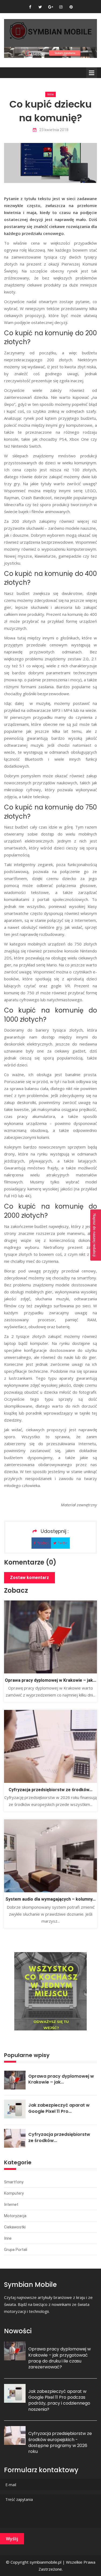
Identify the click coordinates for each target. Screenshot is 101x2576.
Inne (50, 94)
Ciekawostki (15, 2227)
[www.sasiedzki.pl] (50, 52)
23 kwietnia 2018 (54, 130)
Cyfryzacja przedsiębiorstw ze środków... (50, 1790)
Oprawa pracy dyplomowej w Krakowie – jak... (50, 1680)
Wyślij (12, 2539)
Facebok (43, 1543)
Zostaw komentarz (29, 1578)
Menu (92, 73)
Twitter (62, 1543)
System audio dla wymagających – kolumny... (50, 1899)
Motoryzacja (15, 2216)
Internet (11, 2205)
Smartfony (14, 2182)
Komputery (14, 2193)
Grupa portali (16, 2250)
